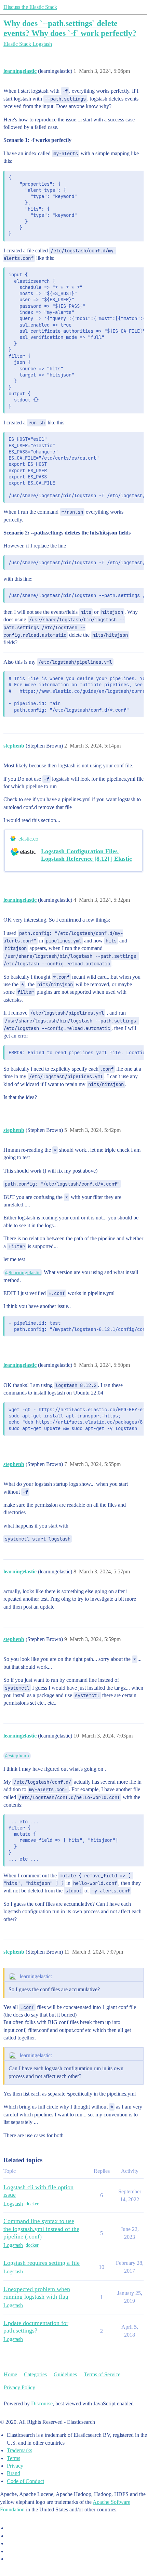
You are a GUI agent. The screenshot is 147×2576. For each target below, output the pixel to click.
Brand (14, 2473)
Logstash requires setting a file (42, 2263)
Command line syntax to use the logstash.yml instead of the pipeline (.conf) (41, 2229)
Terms (14, 2458)
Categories (35, 2374)
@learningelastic (23, 1272)
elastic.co (28, 839)
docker (32, 2204)
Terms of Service (102, 2374)
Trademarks (19, 2450)
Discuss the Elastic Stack (30, 7)
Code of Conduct (25, 2481)
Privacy (15, 2466)
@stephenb (17, 1756)
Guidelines (65, 2374)
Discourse (42, 2403)
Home (10, 2374)
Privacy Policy (19, 2387)
